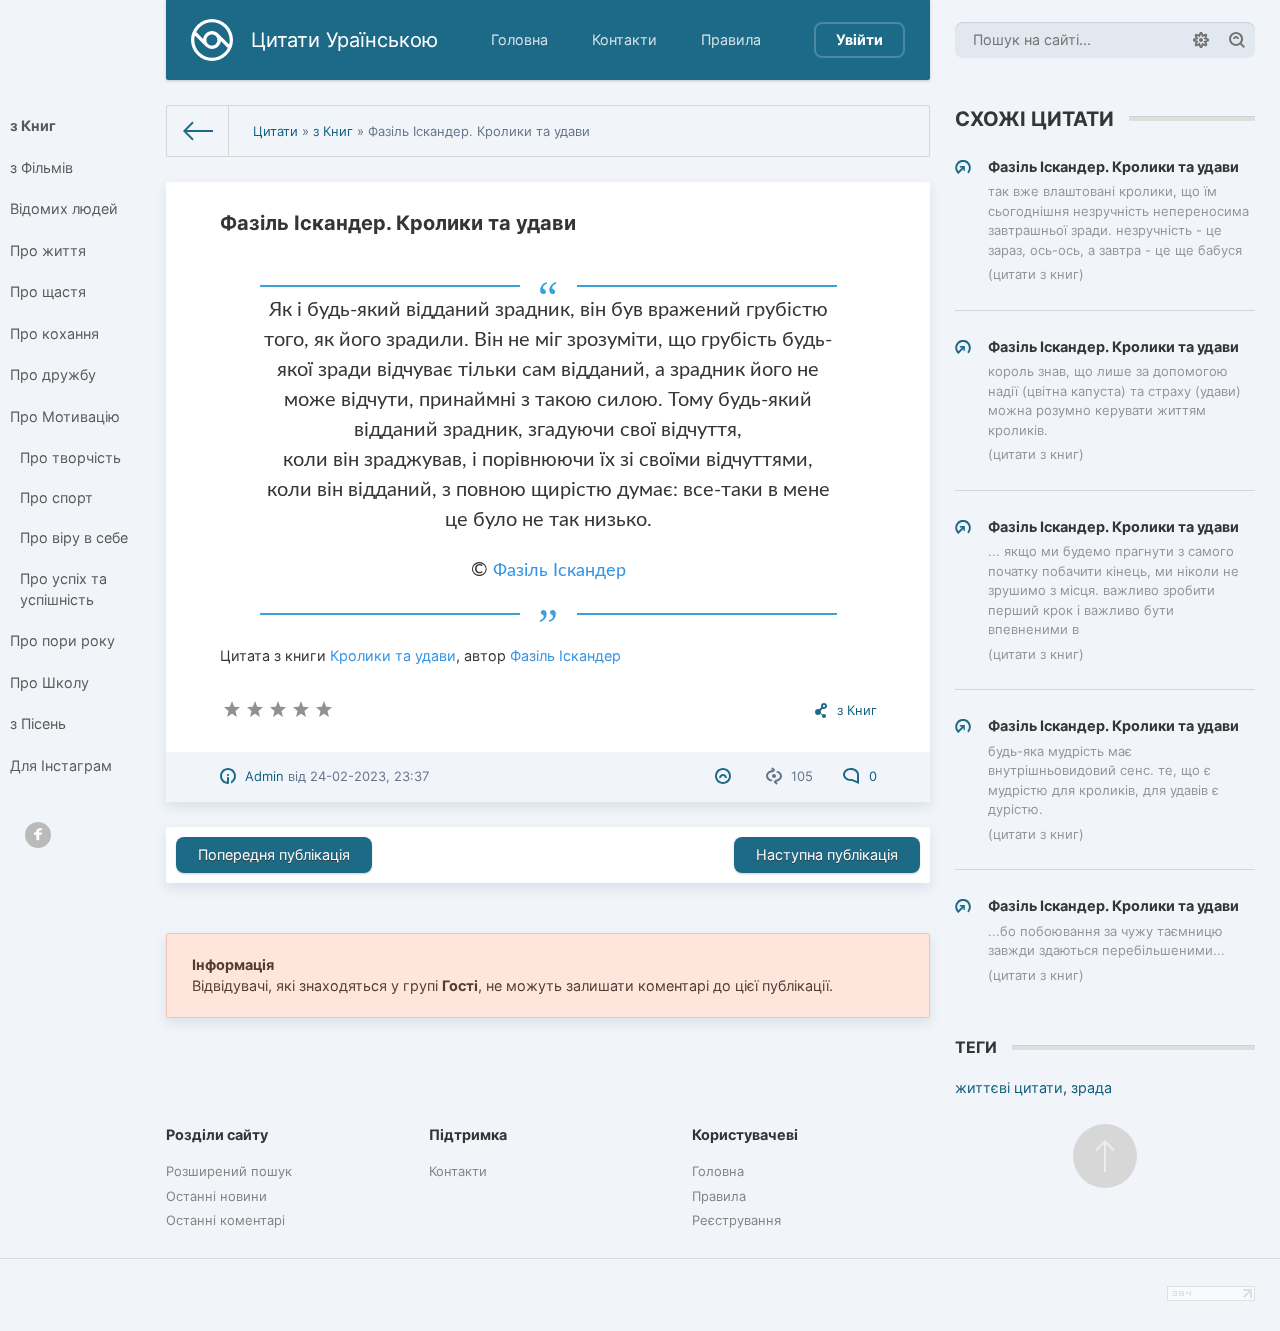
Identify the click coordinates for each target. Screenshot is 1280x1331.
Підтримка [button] (468, 1134)
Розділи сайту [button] (217, 1134)
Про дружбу (53, 374)
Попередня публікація (274, 854)
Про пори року (62, 640)
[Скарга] (725, 776)
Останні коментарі (225, 1220)
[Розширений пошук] (1201, 40)
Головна (519, 39)
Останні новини (216, 1196)
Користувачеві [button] (745, 1134)
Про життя (48, 250)
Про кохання (54, 333)
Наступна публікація (827, 854)
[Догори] (1105, 1156)
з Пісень (38, 723)
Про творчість (70, 457)
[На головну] (198, 131)
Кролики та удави (393, 655)
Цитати (275, 131)
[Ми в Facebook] (38, 835)
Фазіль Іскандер (559, 571)
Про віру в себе (74, 537)
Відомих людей (64, 208)
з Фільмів (41, 167)
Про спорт (56, 497)
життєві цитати (1009, 1087)
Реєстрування (736, 1220)
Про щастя (48, 291)
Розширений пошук (229, 1171)
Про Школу (49, 682)
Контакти (624, 39)
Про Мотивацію (65, 416)
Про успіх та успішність (63, 589)
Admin (264, 776)
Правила (731, 39)
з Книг (33, 125)
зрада (1091, 1087)
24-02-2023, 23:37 (369, 776)
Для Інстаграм (61, 765)
